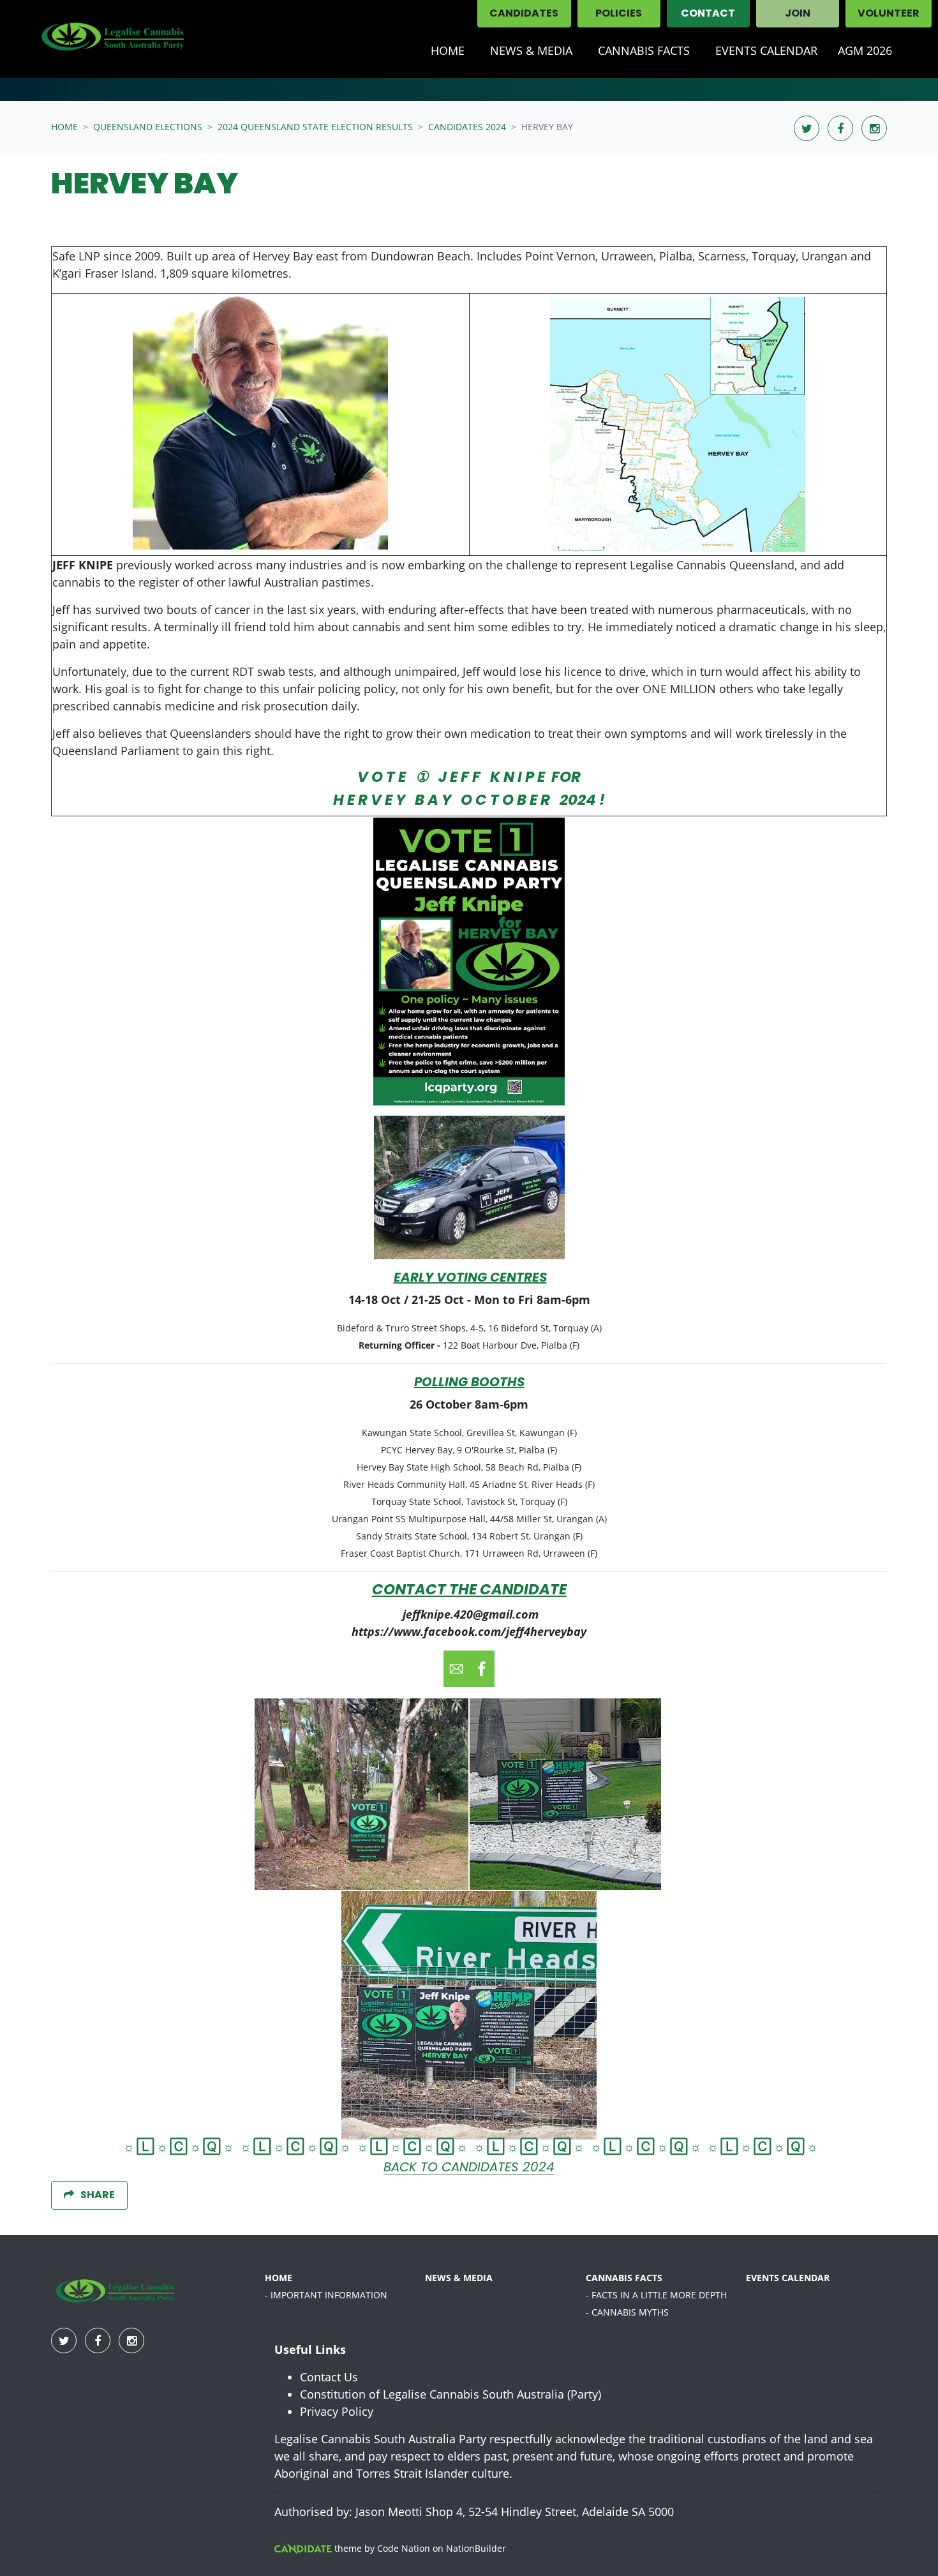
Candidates (524, 14)
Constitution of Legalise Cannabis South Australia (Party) (450, 2394)
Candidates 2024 (467, 127)
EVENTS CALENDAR (788, 2278)
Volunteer (889, 14)
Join (798, 14)
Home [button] (448, 50)
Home (64, 127)
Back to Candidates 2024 (469, 2168)
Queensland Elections (148, 127)
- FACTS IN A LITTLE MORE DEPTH (656, 2295)
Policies (619, 14)
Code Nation (404, 2548)
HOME (279, 2278)
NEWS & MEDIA (531, 50)
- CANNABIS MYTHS (627, 2312)
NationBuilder (476, 2548)
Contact (708, 14)
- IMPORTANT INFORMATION (326, 2295)
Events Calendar (766, 50)
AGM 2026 (865, 50)
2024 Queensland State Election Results (315, 127)
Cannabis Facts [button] (644, 50)
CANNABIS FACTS (624, 2278)
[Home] (112, 39)
